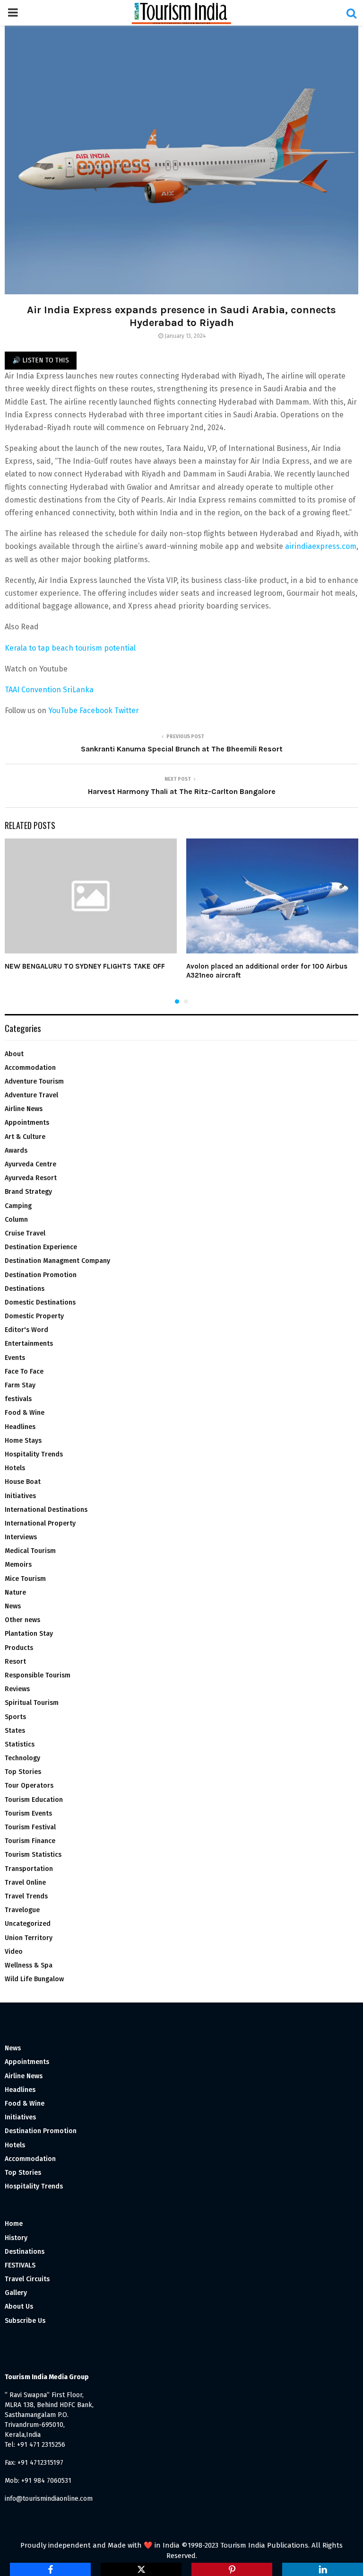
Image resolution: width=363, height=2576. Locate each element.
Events (15, 1358)
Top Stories (23, 1772)
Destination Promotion (41, 1275)
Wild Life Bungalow (34, 1979)
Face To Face (24, 1372)
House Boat (23, 1482)
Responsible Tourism (38, 1675)
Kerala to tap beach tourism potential (70, 648)
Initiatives (20, 1496)
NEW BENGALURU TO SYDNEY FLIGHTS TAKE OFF (85, 966)
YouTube (63, 710)
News (13, 1606)
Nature (15, 1592)
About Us (19, 2307)
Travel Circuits (27, 2279)
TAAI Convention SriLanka (49, 690)
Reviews (17, 1689)
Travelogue (22, 1910)
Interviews (21, 1537)
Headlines (20, 1427)
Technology (22, 1758)
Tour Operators (29, 1786)
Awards (16, 1151)
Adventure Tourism (34, 1081)
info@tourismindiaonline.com (49, 2499)
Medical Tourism (30, 1551)
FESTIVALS (20, 2265)
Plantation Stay (29, 1634)
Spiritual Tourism (32, 1703)
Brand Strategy (28, 1192)
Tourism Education (34, 1800)
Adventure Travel (31, 1095)
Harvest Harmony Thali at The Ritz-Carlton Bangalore (182, 791)
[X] (141, 2569)
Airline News (24, 1109)
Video (14, 1952)
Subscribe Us (25, 2321)
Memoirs (18, 1565)
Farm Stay (20, 1385)
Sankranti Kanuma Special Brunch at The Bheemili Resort (182, 749)
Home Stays (23, 1441)
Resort (15, 1662)
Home (14, 2224)
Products (19, 1648)
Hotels (15, 1468)
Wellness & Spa (29, 1965)
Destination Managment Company (57, 1261)
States (15, 1731)
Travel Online (25, 1883)
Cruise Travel (25, 1233)
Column (16, 1220)
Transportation (29, 1869)
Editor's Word (26, 1330)
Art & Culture (25, 1137)
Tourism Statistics (33, 1855)
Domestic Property (34, 1316)
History (16, 2238)
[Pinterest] (232, 2569)
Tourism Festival (30, 1827)
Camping (18, 1206)
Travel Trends (26, 1896)
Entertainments (29, 1344)
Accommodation (30, 1068)
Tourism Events (28, 1813)
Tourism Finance (30, 1841)
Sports (15, 1717)
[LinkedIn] (323, 2569)
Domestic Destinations (40, 1302)
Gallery (16, 2293)
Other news (22, 1620)
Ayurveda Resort (31, 1178)
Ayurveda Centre (30, 1164)
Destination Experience (41, 1247)
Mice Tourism (25, 1579)
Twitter (127, 710)
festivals (18, 1399)
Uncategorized (28, 1924)
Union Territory (29, 1938)
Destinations (25, 1289)
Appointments (27, 1123)
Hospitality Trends (34, 1454)
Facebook (96, 710)
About (14, 1054)
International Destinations (46, 1510)
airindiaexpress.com (321, 546)
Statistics (20, 1744)
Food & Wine (25, 1413)
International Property (40, 1523)
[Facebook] (50, 2569)
